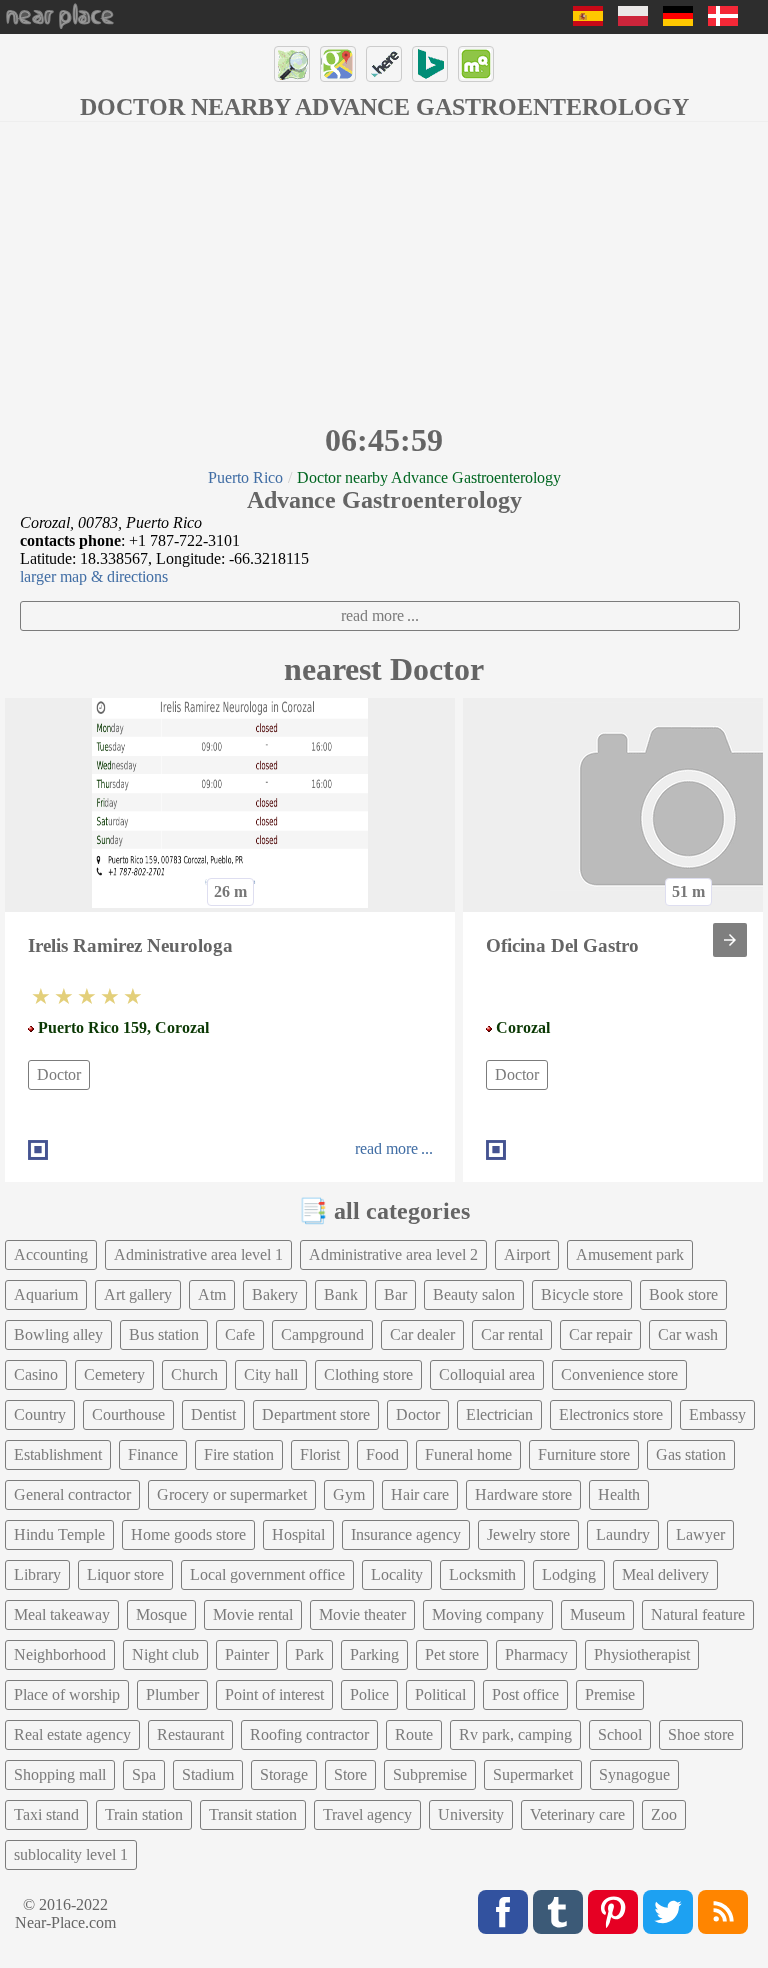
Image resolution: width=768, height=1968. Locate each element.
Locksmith (482, 1574)
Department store (316, 1414)
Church (194, 1374)
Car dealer (422, 1334)
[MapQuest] (476, 64)
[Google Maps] (338, 64)
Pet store (452, 1654)
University (471, 1814)
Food (382, 1454)
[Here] (384, 64)
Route (414, 1734)
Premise (610, 1694)
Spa (144, 1774)
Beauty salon (474, 1294)
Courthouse (128, 1414)
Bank (341, 1294)
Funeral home (468, 1454)
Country (40, 1414)
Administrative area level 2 (393, 1254)
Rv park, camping (515, 1734)
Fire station (239, 1454)
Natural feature (698, 1614)
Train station (144, 1814)
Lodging (569, 1574)
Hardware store (523, 1494)
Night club (165, 1654)
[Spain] (588, 20)
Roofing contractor (309, 1734)
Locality (397, 1574)
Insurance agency (406, 1534)
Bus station (164, 1334)
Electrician (499, 1414)
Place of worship (67, 1694)
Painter (247, 1654)
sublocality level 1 (71, 1854)
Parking (374, 1654)
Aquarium (46, 1294)
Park (309, 1654)
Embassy (717, 1414)
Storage (284, 1774)
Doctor (59, 1074)
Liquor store (125, 1574)
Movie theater (362, 1614)
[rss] (723, 1912)
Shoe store (701, 1734)
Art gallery (138, 1294)
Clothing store (368, 1374)
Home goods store (188, 1534)
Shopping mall (60, 1774)
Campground (322, 1334)
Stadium (208, 1774)
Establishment (58, 1454)
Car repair (600, 1334)
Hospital (298, 1534)
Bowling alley (58, 1334)
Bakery (275, 1294)
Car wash (688, 1334)
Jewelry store (528, 1534)
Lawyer (700, 1534)
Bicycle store (582, 1294)
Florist (320, 1454)
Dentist (213, 1414)
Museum (597, 1614)
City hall (271, 1374)
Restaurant (190, 1734)
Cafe (240, 1334)
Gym (349, 1494)
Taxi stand (46, 1814)
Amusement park (630, 1254)
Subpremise (430, 1774)
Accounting (51, 1254)
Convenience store (619, 1374)
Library (37, 1574)
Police (369, 1694)
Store (350, 1774)
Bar (395, 1294)
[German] (678, 20)
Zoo (664, 1814)
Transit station (253, 1814)
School (620, 1734)
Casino (36, 1374)
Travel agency (367, 1814)
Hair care (420, 1494)
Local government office (267, 1574)
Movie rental (253, 1614)
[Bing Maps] (430, 64)
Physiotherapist (642, 1654)
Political (440, 1694)
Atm (212, 1294)
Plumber (172, 1694)
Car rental (512, 1334)
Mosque (161, 1614)
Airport (527, 1254)
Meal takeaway (62, 1614)
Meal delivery (665, 1574)
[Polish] (633, 20)
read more (372, 615)
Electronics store (611, 1414)
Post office (525, 1694)
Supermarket (533, 1774)
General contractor (72, 1494)
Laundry (623, 1534)
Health (619, 1494)
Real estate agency (72, 1734)
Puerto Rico (245, 477)
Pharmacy (536, 1654)
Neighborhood (60, 1654)
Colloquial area (487, 1374)
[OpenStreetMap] (292, 64)
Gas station (691, 1454)
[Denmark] (723, 20)
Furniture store (584, 1454)
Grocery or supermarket (232, 1494)
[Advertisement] (384, 272)
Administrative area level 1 (198, 1254)
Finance (153, 1454)
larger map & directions (94, 576)
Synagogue (634, 1774)
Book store (683, 1294)
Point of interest (274, 1694)
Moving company (488, 1614)
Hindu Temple (59, 1534)
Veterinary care (577, 1814)
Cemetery (114, 1374)
